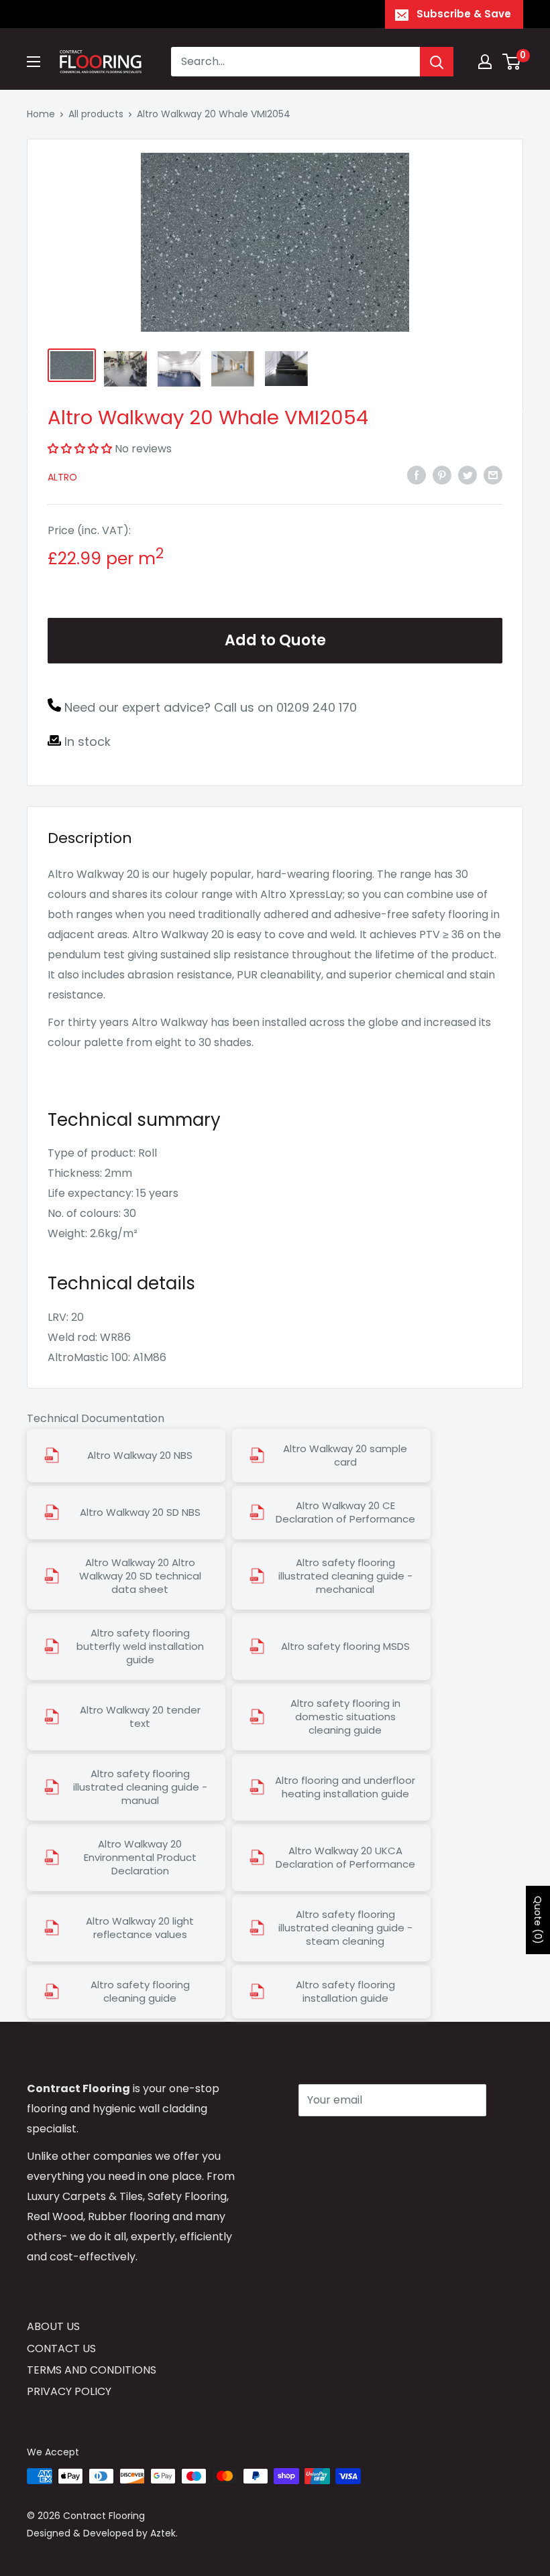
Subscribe (346, 2140)
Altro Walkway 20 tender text (140, 1717)
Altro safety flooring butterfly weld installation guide (140, 1647)
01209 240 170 (317, 707)
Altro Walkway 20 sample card (345, 1456)
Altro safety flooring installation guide (345, 1992)
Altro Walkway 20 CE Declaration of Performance (345, 1512)
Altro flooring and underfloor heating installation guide (345, 1787)
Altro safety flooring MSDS (345, 1647)
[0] (512, 62)
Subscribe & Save (464, 14)
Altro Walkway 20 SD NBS (140, 1512)
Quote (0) (538, 1920)
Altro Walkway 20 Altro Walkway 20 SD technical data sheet (140, 1576)
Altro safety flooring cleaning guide (140, 1992)
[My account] (485, 62)
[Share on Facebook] (417, 474)
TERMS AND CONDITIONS (92, 2370)
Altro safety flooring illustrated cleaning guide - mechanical (345, 1576)
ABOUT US (53, 2326)
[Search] (437, 62)
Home (41, 114)
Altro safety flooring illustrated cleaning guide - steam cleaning (345, 1928)
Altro (62, 477)
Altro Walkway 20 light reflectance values (140, 1928)
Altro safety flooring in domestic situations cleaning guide (345, 1717)
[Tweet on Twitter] (467, 474)
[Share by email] (493, 474)
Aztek (163, 2533)
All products (96, 114)
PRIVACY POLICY (69, 2391)
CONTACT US (61, 2348)
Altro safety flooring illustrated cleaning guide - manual (140, 1787)
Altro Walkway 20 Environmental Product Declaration (140, 1858)
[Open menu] (34, 62)
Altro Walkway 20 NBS (140, 1456)
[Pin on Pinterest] (442, 474)
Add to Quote (275, 640)
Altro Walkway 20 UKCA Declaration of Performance (345, 1858)
